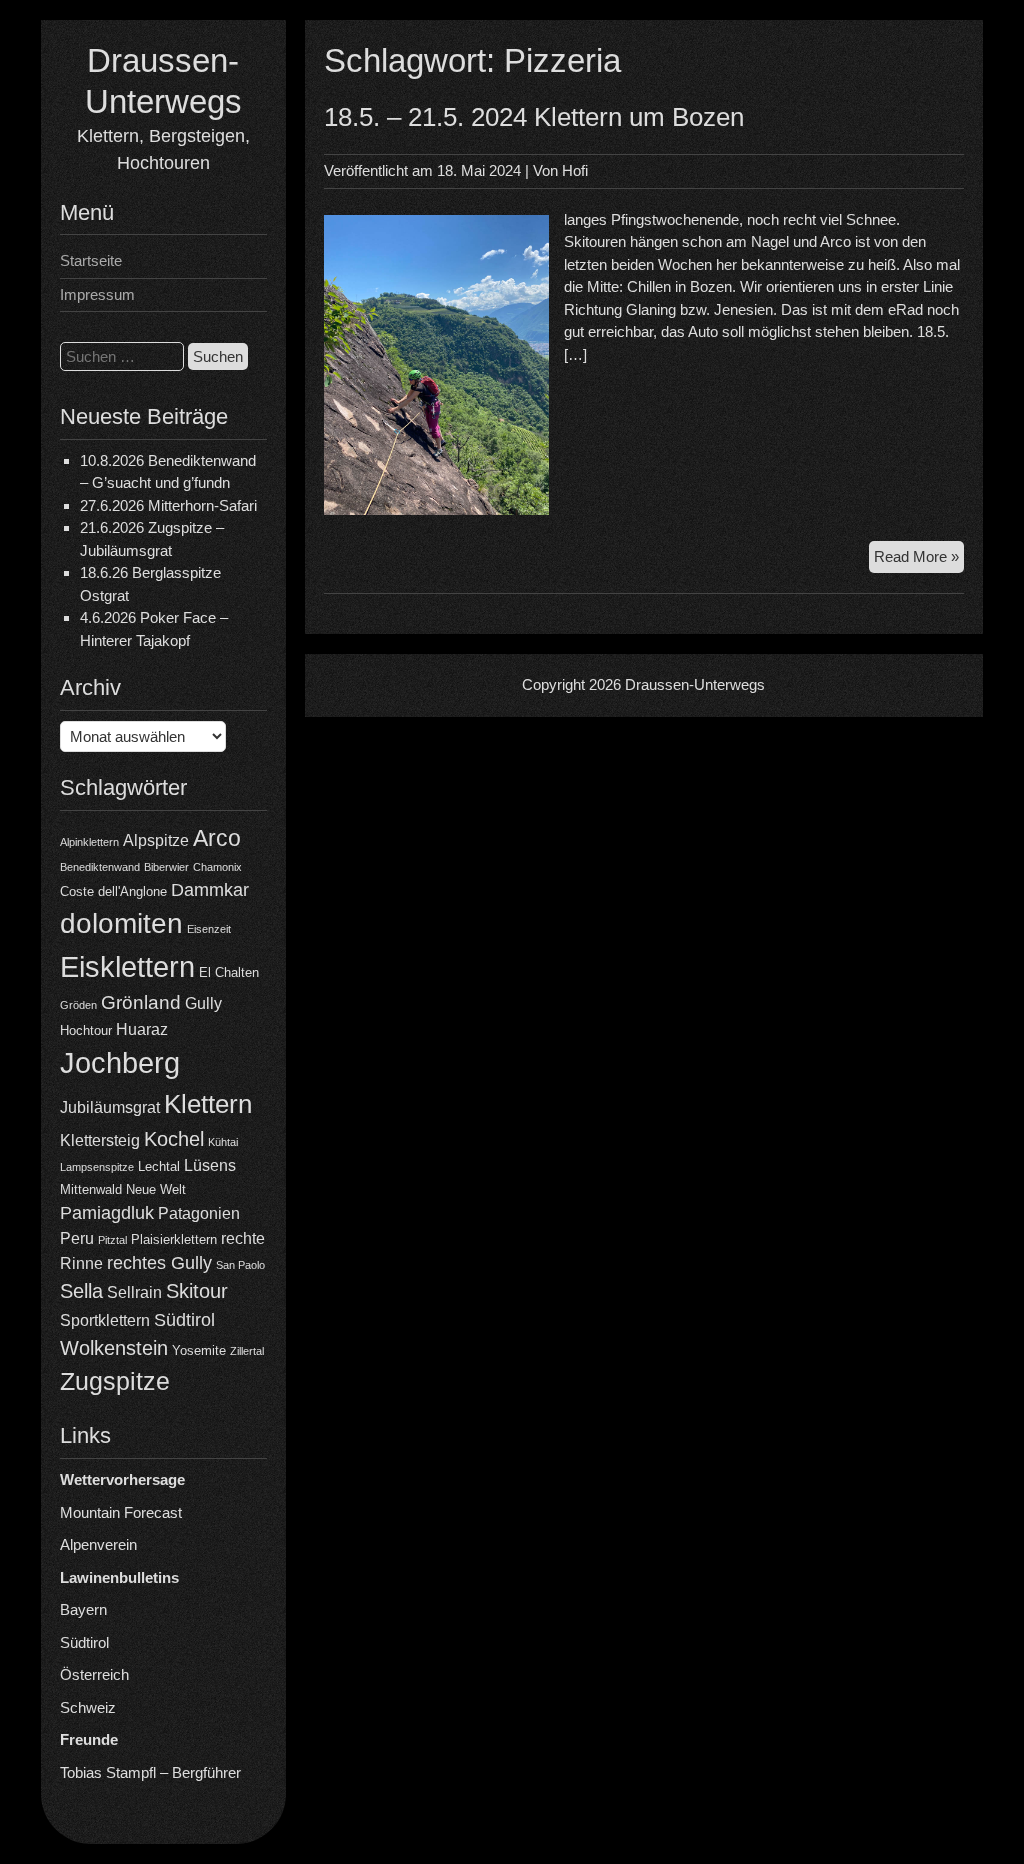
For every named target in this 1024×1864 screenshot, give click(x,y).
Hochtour (86, 1030)
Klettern (208, 1104)
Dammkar (210, 890)
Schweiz (88, 1707)
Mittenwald (91, 1189)
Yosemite (199, 1350)
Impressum (97, 294)
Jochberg (120, 1062)
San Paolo (240, 1265)
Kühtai (223, 1142)
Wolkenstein (114, 1348)
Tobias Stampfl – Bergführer (150, 1772)
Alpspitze (156, 840)
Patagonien (199, 1213)
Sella (81, 1291)
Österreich (94, 1674)
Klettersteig (100, 1140)
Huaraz (142, 1029)
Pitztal (112, 1240)
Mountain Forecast (121, 1512)
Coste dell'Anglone (113, 891)
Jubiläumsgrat (110, 1107)
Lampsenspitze (97, 1167)
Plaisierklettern (174, 1239)
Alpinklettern (89, 842)
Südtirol (184, 1320)
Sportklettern (105, 1320)
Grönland (141, 1002)
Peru (77, 1238)
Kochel (174, 1139)
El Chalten (229, 972)
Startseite (91, 260)
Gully (203, 1003)
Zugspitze (115, 1381)
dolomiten (121, 923)
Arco (217, 838)
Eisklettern (127, 966)
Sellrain (134, 1292)
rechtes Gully (159, 1263)
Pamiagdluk (107, 1213)
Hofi (575, 170)
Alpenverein (98, 1544)
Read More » (919, 560)
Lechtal (159, 1166)
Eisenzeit (209, 929)
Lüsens (210, 1165)
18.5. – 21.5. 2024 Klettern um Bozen (534, 117)
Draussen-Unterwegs (695, 684)
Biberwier (166, 867)
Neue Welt (156, 1189)
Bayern (83, 1609)
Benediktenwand (100, 867)
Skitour (197, 1291)
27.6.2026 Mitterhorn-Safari (168, 505)
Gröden (78, 1005)
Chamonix (217, 867)
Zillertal (247, 1351)
